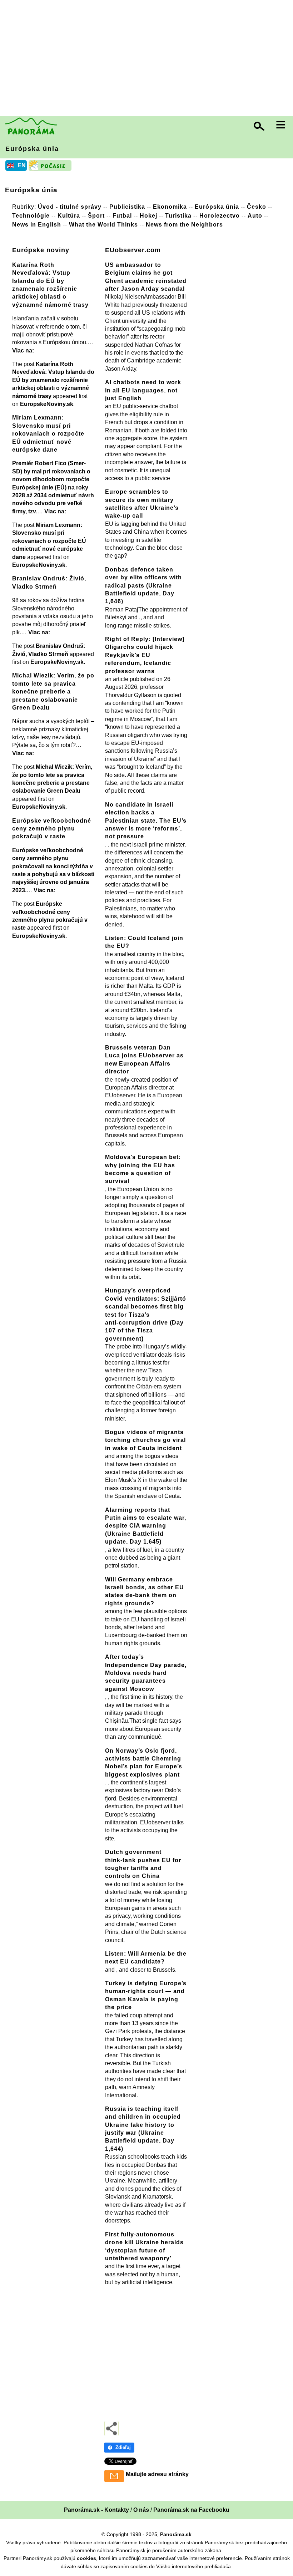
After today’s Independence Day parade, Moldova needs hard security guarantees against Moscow (146, 1673)
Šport (96, 215)
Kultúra (69, 215)
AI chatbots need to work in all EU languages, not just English (143, 390)
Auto (255, 215)
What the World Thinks (103, 224)
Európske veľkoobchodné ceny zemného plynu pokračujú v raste (52, 829)
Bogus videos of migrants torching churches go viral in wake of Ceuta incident (145, 1440)
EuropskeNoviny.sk (47, 404)
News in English (37, 224)
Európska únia (32, 149)
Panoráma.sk (176, 2534)
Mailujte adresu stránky (157, 2474)
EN (22, 165)
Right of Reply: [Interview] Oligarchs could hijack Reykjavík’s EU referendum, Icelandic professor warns (145, 655)
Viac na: (23, 350)
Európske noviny (41, 250)
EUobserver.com (133, 250)
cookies (86, 2558)
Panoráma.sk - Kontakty (96, 2510)
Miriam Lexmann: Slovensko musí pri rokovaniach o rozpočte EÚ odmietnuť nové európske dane (48, 434)
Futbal (122, 215)
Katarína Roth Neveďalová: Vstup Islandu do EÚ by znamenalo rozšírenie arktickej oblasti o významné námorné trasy (53, 380)
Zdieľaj (123, 2447)
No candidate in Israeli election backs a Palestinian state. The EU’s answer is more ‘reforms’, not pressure (146, 821)
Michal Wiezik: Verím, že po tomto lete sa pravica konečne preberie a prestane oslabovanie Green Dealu (53, 692)
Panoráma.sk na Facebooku (191, 2510)
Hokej (148, 215)
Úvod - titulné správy (70, 207)
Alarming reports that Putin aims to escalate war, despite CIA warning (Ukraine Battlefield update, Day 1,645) (146, 1526)
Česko (257, 207)
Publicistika (127, 207)
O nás (141, 2510)
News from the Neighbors (184, 224)
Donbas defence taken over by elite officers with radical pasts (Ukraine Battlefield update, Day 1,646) (143, 586)
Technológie (31, 215)
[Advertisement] (148, 59)
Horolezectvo (220, 215)
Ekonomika (170, 207)
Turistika (178, 215)
